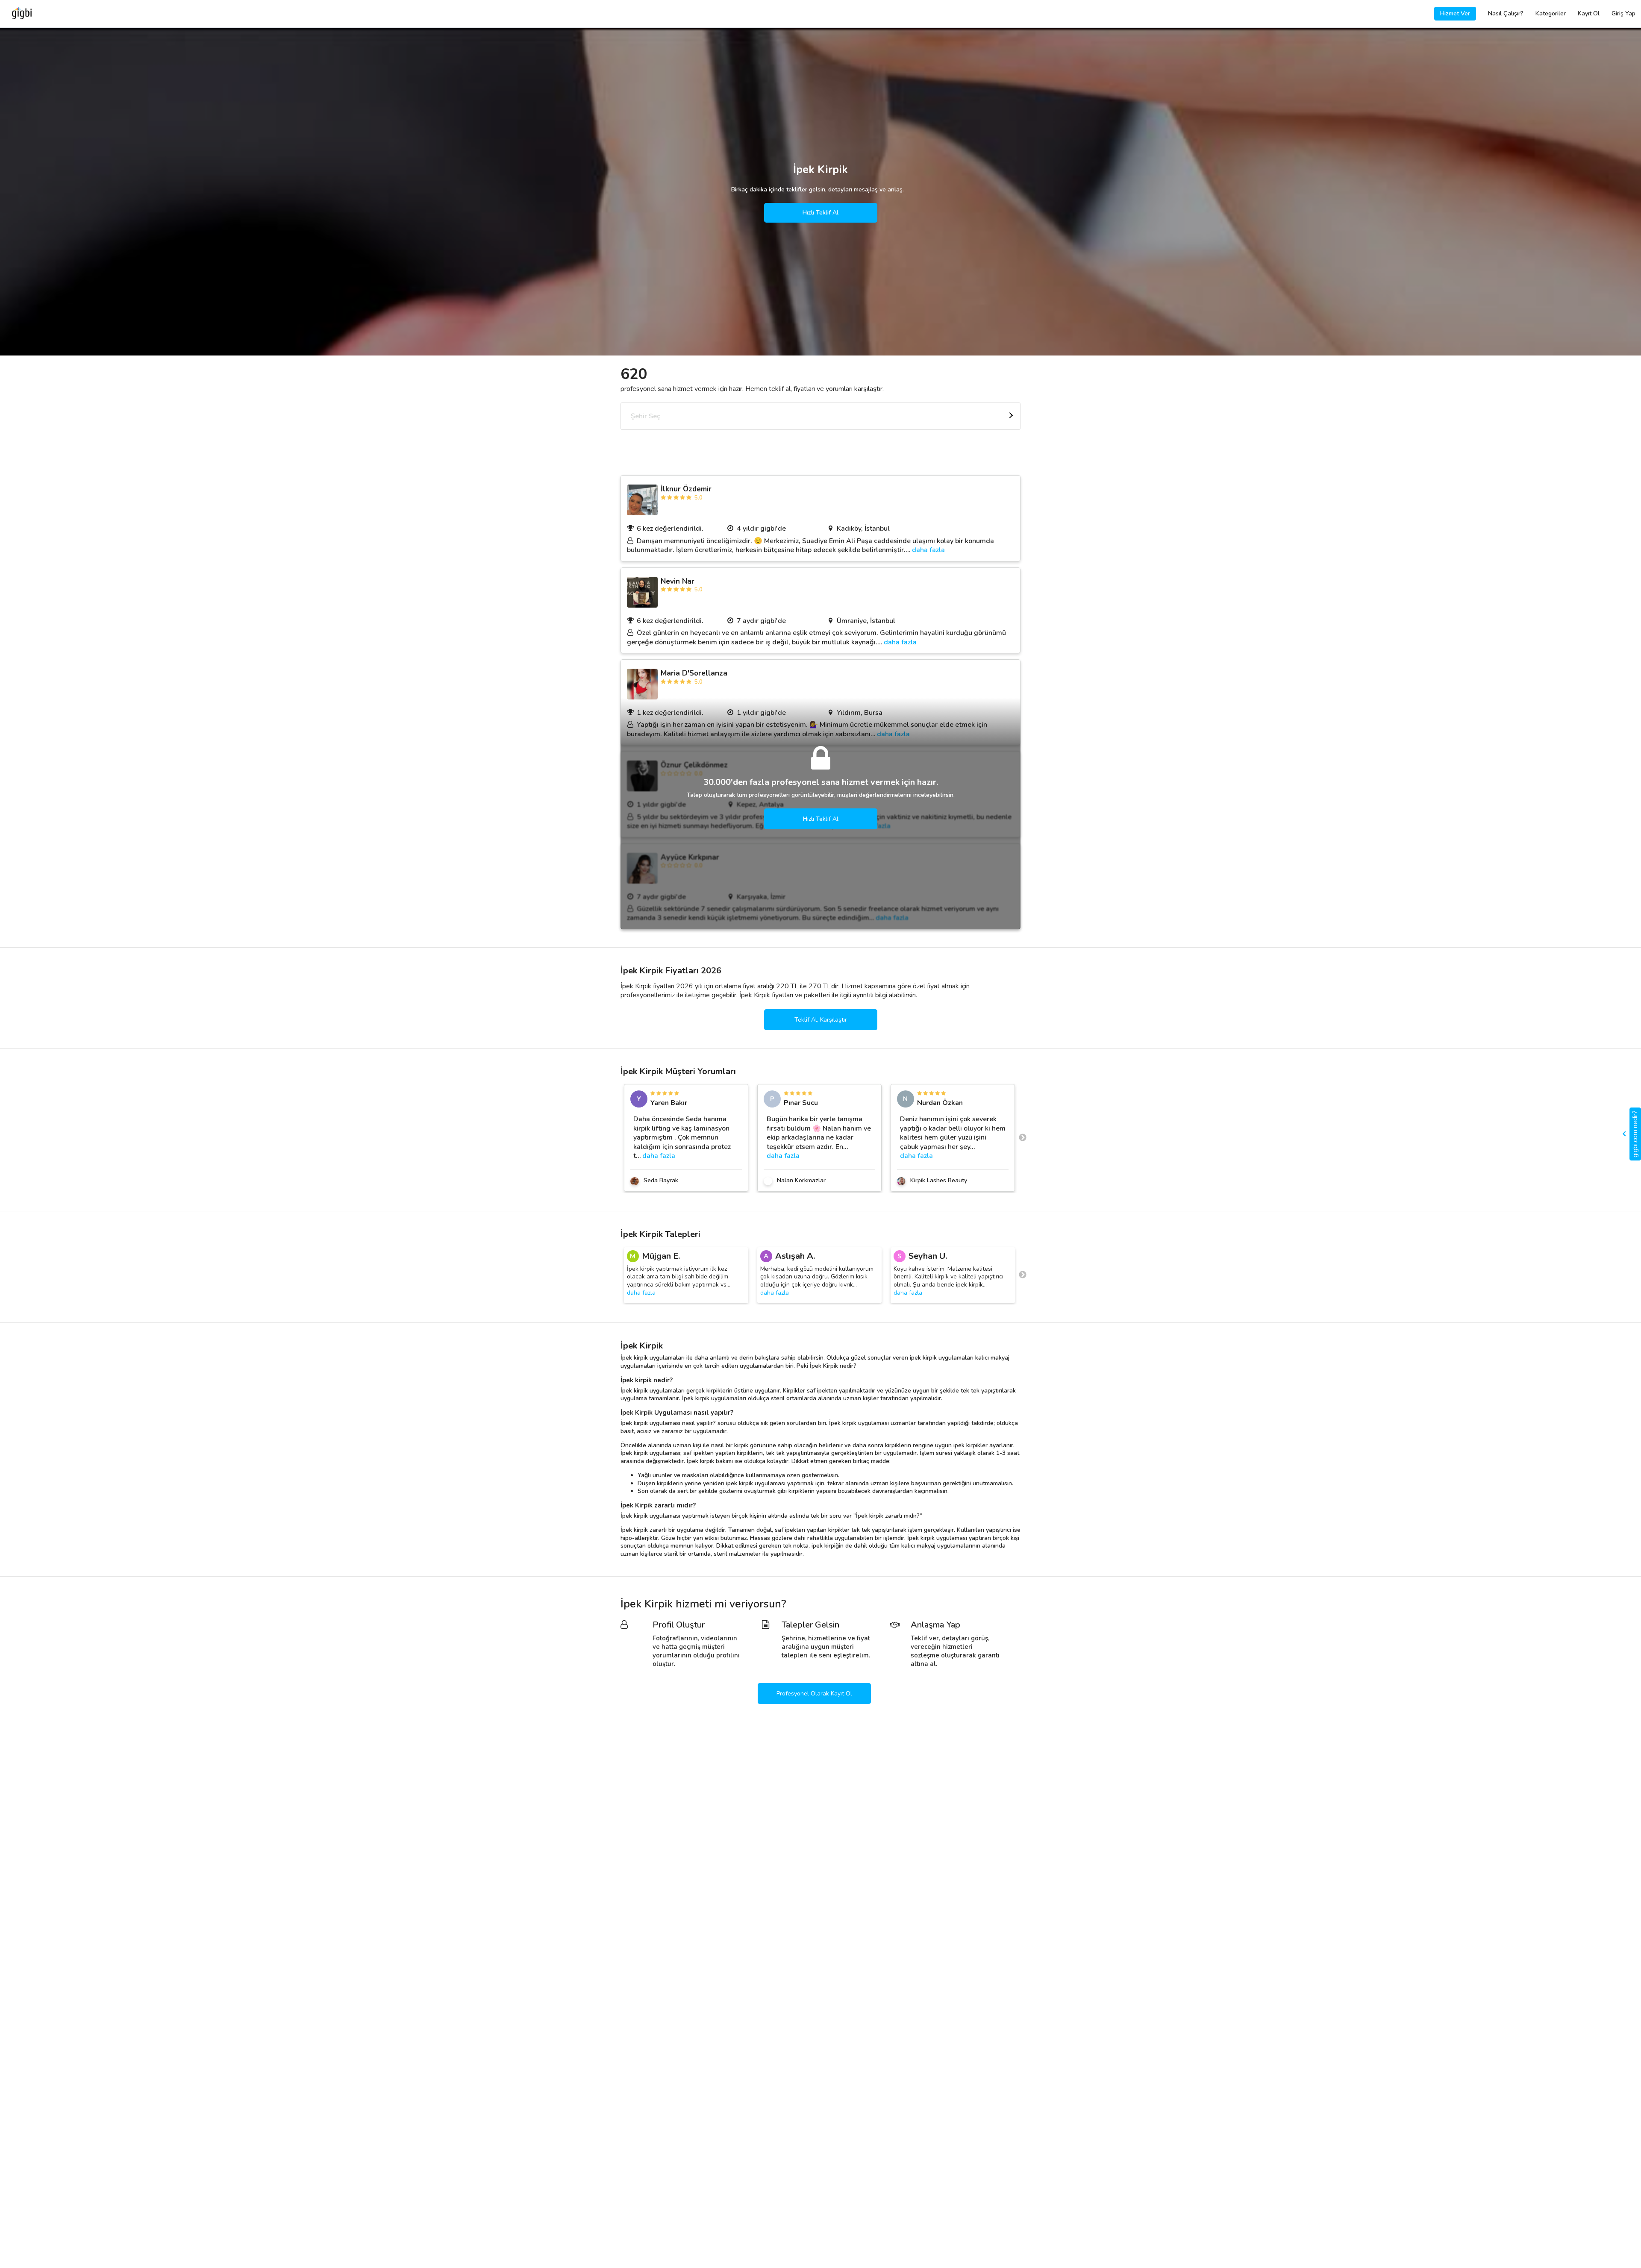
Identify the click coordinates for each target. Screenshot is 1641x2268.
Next (1023, 1138)
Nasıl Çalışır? (1506, 13)
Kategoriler (1551, 13)
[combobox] (820, 416)
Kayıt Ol (1589, 13)
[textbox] (820, 416)
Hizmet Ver (1455, 13)
